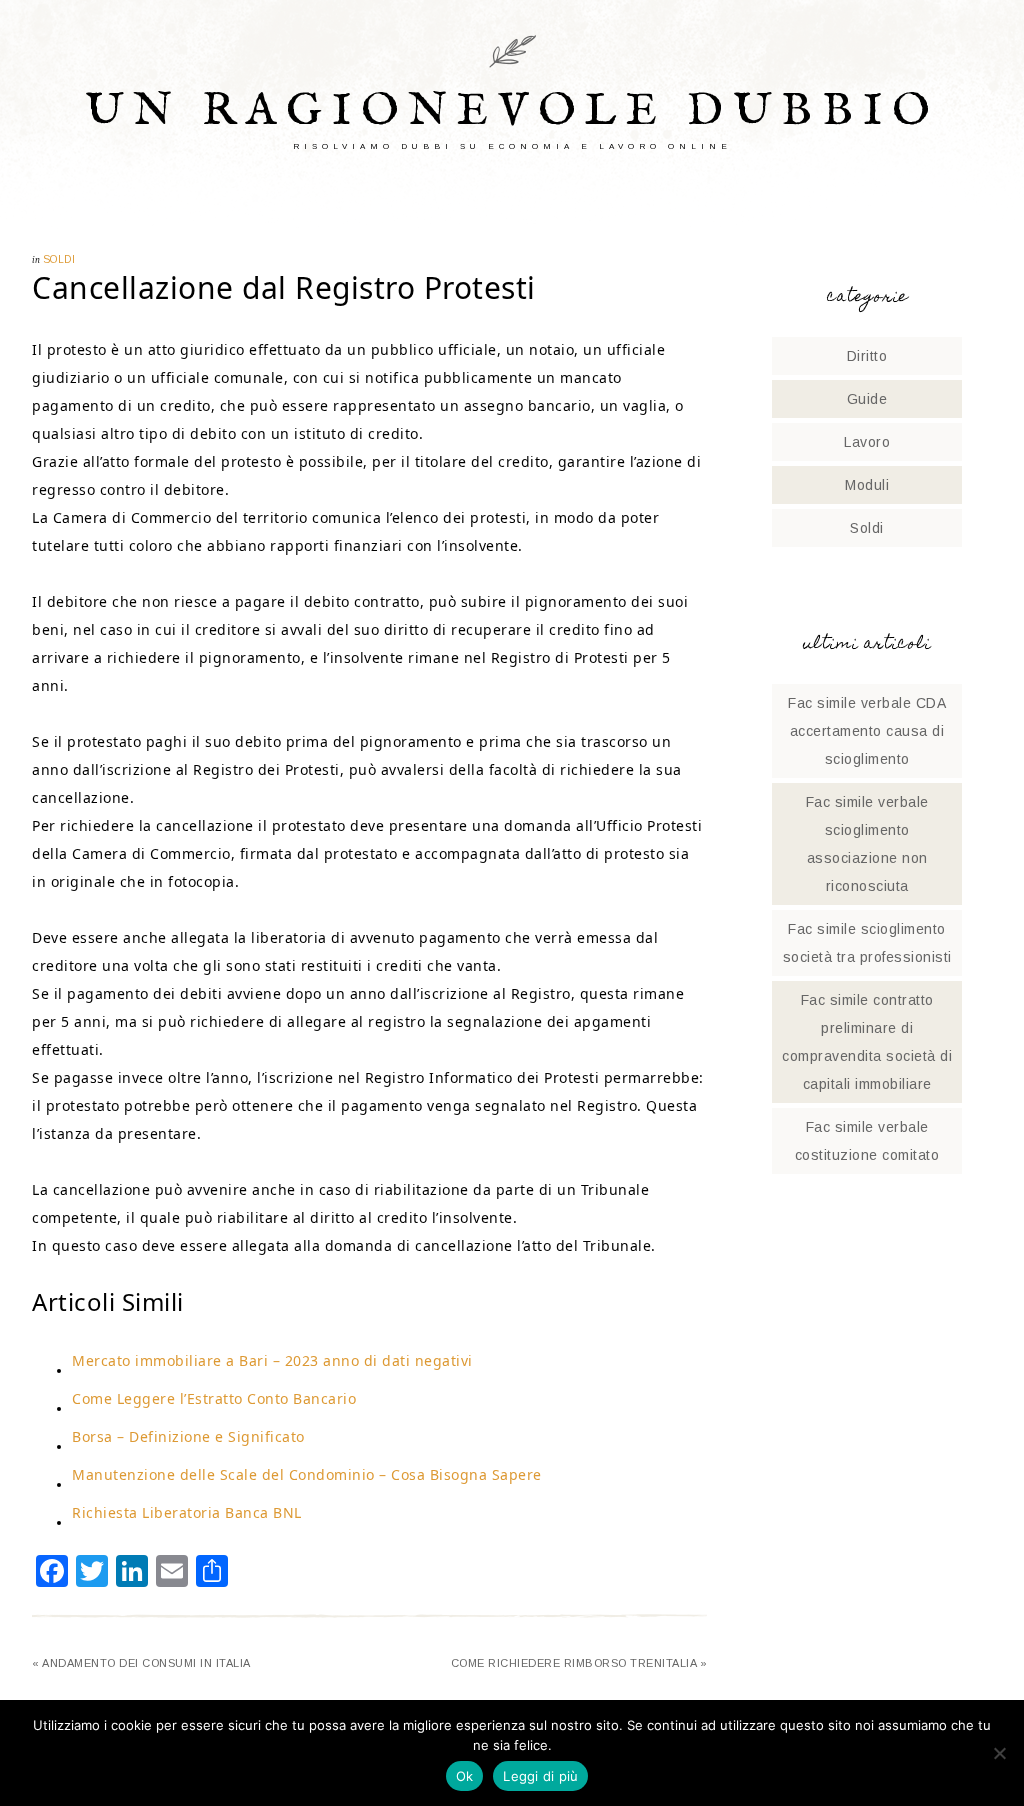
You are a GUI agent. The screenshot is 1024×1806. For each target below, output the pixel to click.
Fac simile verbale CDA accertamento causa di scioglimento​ (867, 731)
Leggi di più (540, 1776)
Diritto (867, 356)
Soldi (59, 259)
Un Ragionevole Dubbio (512, 111)
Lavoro (867, 442)
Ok (465, 1776)
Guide (867, 399)
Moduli (867, 485)
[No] (999, 1753)
